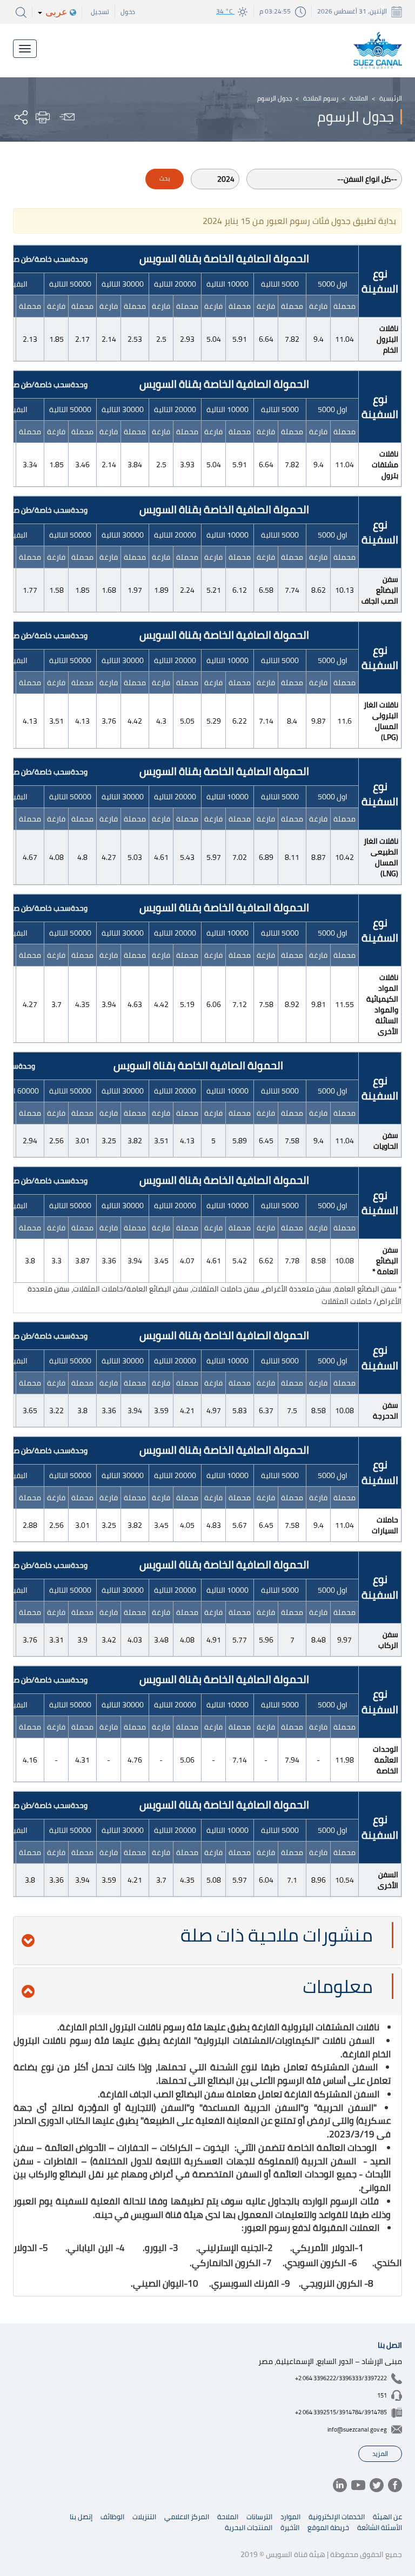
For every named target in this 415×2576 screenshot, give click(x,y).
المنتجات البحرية (249, 2527)
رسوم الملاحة (321, 98)
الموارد (290, 2517)
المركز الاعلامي (187, 2517)
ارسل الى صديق (65, 117)
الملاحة (359, 98)
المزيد (380, 2454)
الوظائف (112, 2517)
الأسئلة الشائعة (380, 2527)
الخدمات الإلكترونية (337, 2517)
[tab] (207, 1941)
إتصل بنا (81, 2517)
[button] (207, 1941)
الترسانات (259, 2517)
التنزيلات (144, 2517)
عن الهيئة (387, 2517)
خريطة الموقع (328, 2527)
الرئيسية (391, 98)
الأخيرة (290, 2527)
